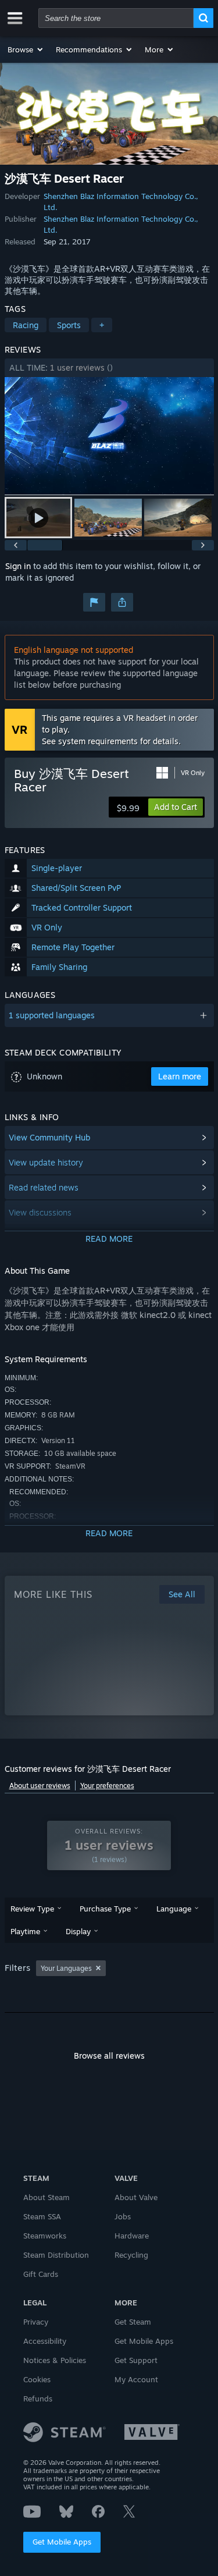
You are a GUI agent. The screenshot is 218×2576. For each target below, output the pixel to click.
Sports (69, 325)
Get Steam (133, 2322)
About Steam (47, 2197)
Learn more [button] (180, 1076)
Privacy (36, 2322)
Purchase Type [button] (105, 1909)
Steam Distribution (56, 2255)
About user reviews (40, 1786)
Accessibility (45, 2341)
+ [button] (102, 325)
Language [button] (174, 1909)
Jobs (123, 2216)
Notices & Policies (55, 2360)
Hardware (132, 2236)
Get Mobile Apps (62, 2542)
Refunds (38, 2399)
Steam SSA (42, 2216)
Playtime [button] (25, 1931)
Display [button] (78, 1931)
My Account (136, 2379)
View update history (46, 1162)
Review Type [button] (32, 1909)
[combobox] (116, 18)
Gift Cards (41, 2274)
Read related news (44, 1187)
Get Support (136, 2360)
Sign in (18, 566)
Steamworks (45, 2236)
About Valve (136, 2197)
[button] (26, 49)
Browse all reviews (109, 2056)
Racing (26, 325)
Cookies (37, 2379)
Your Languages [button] (66, 1968)
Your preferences (107, 1786)
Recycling (131, 2255)
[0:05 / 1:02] (109, 436)
